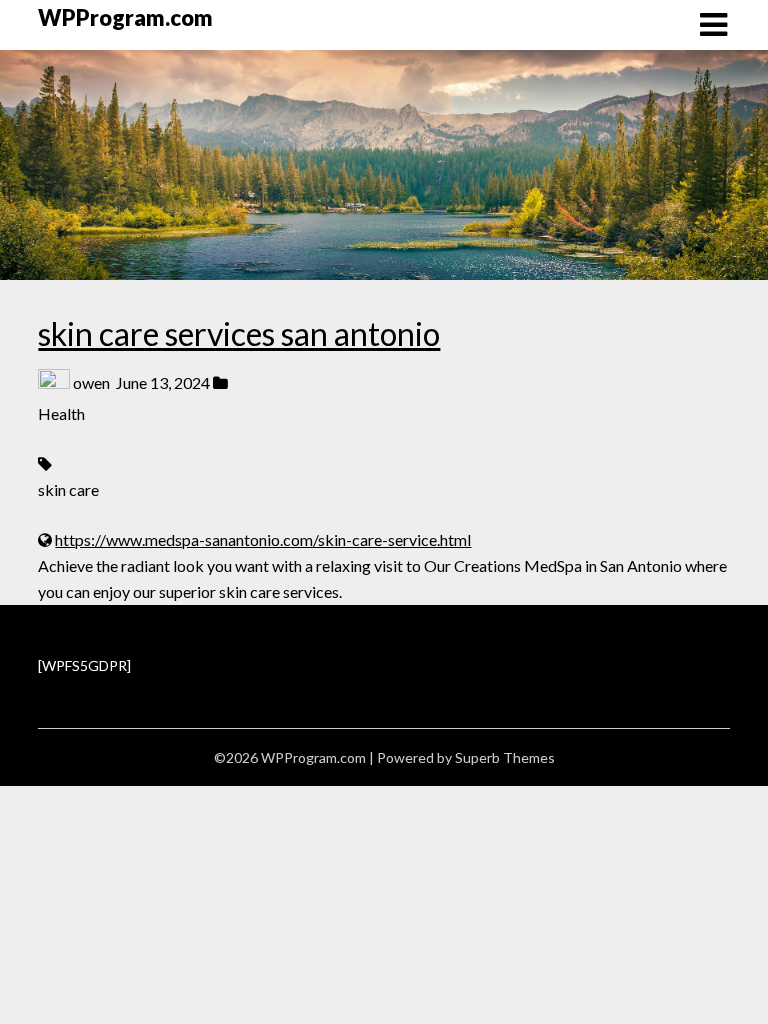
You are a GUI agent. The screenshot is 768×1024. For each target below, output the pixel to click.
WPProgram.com (125, 17)
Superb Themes (505, 757)
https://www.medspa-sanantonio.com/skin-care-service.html (263, 539)
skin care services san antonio (239, 333)
